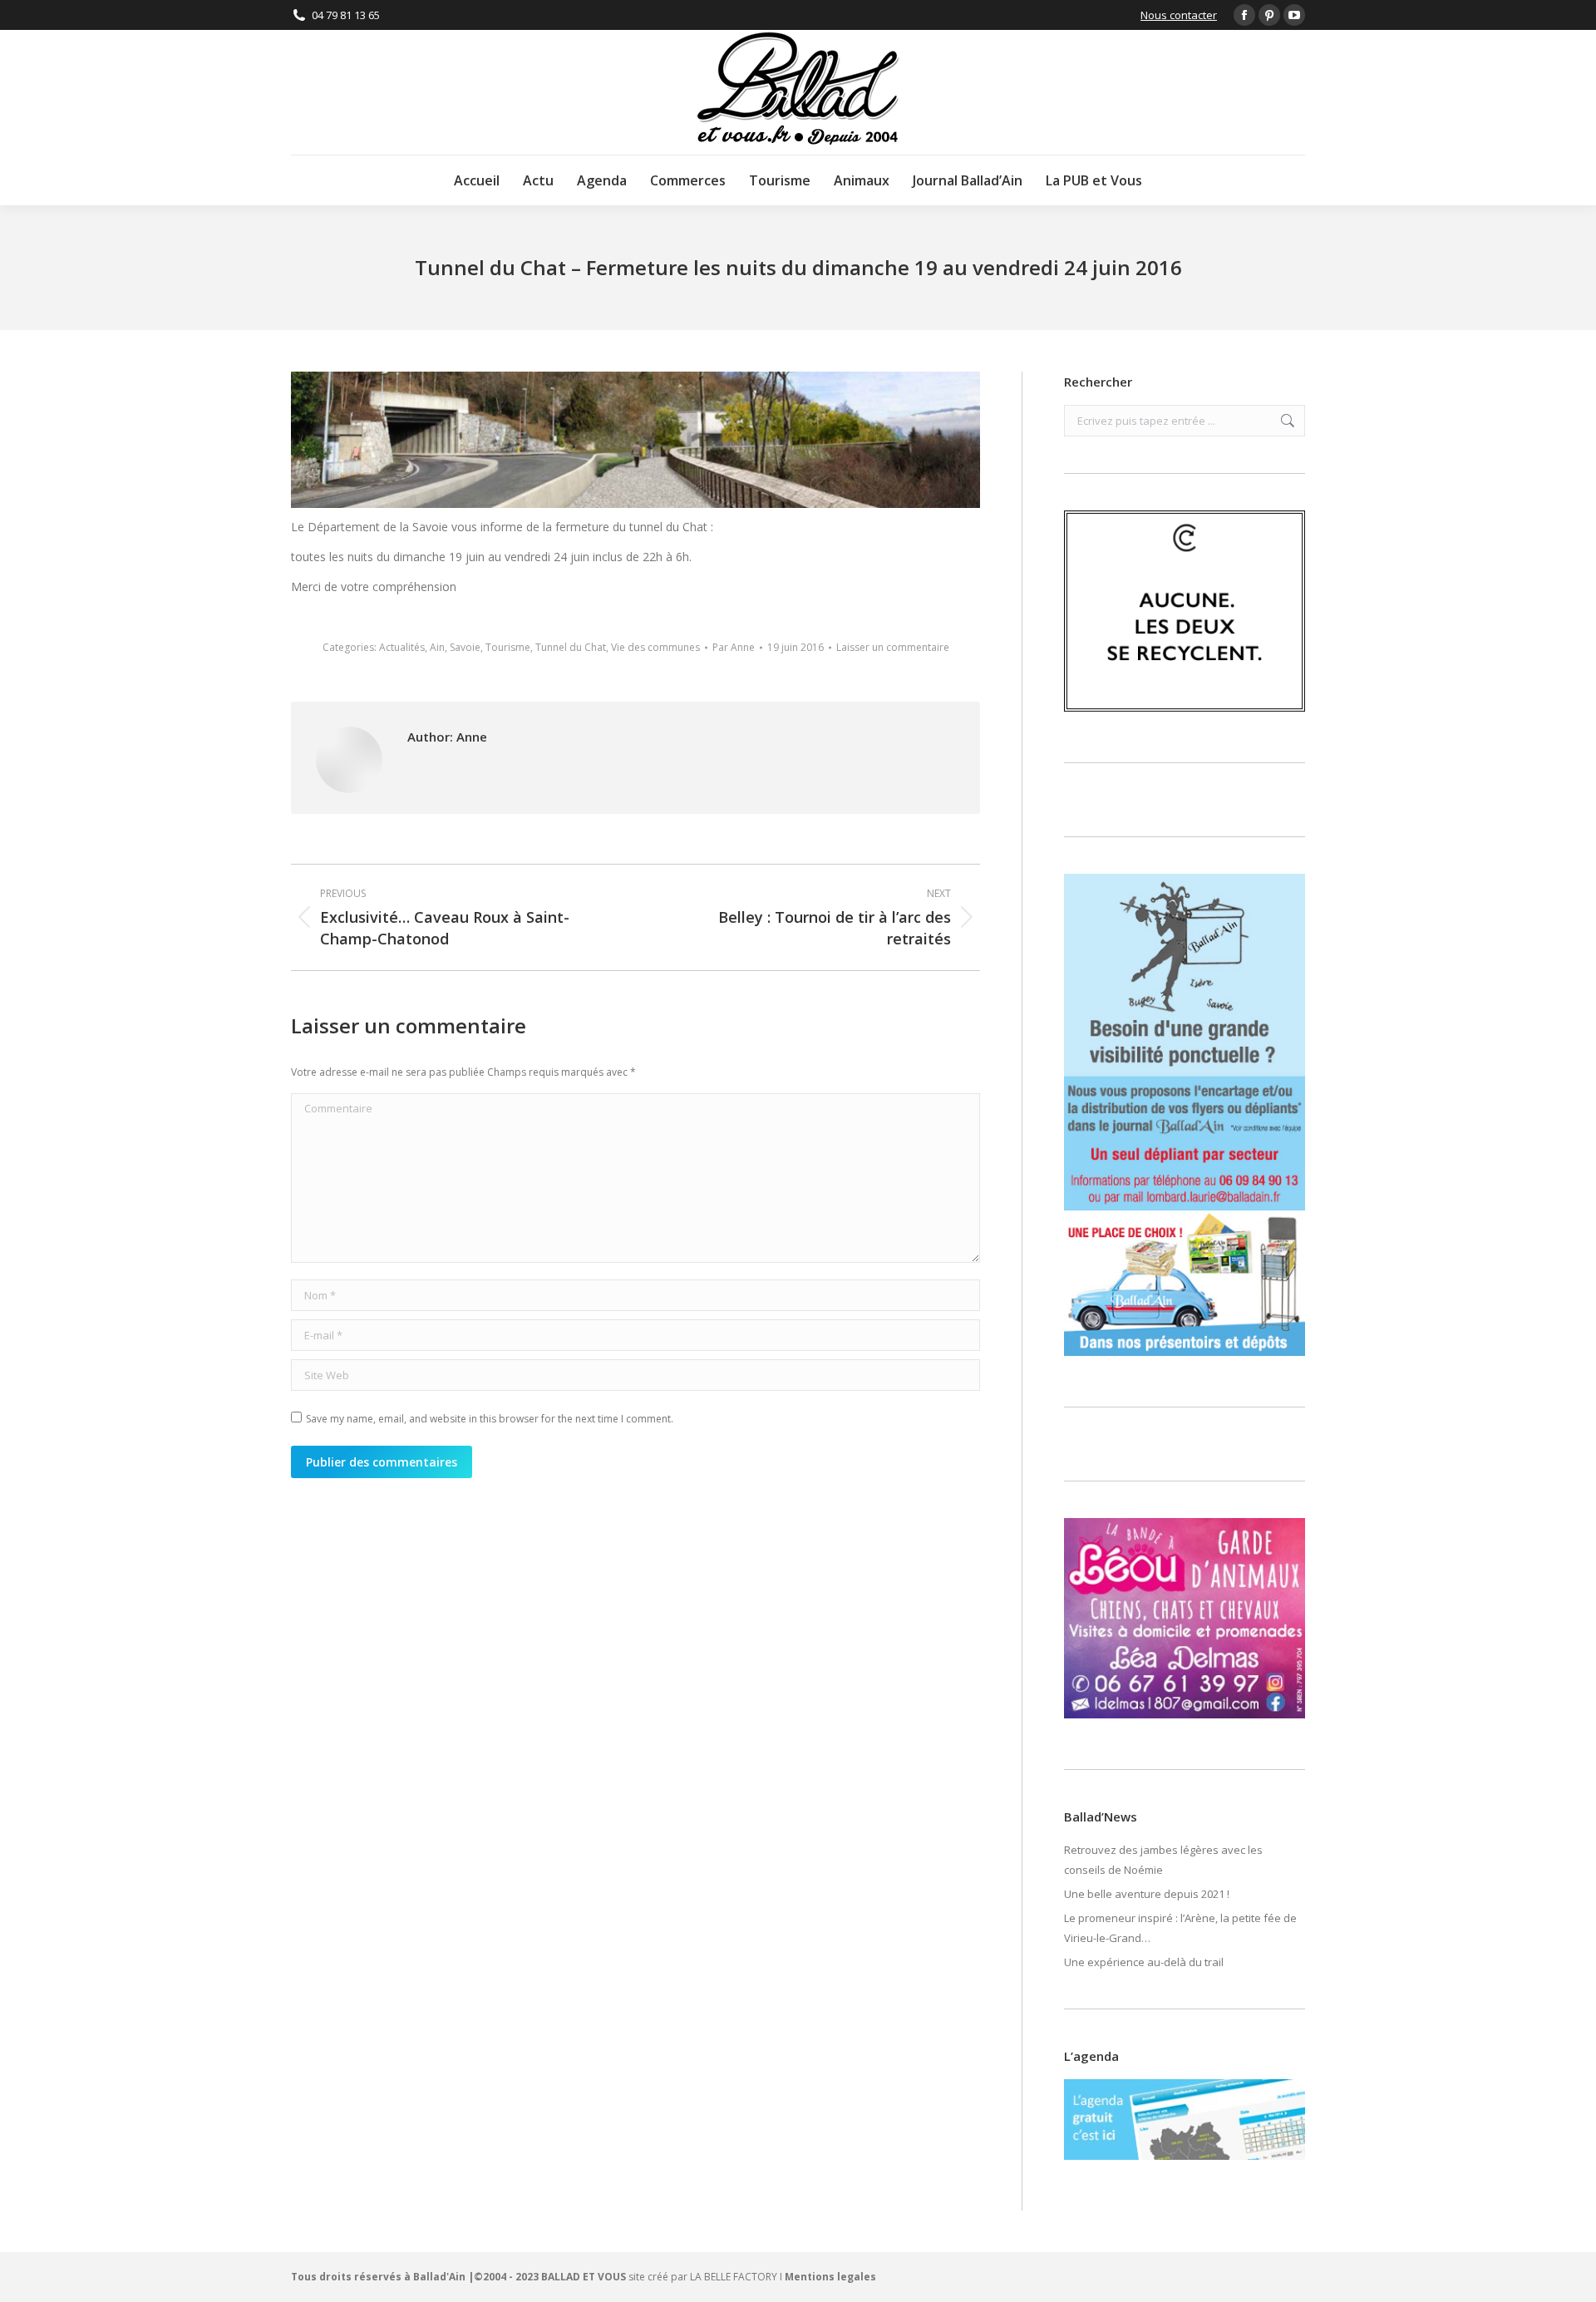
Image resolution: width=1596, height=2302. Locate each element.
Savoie (465, 647)
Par (734, 647)
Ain (437, 647)
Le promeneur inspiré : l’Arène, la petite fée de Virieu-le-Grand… (1180, 1928)
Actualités (402, 647)
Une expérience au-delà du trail (1144, 1962)
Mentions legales (830, 2277)
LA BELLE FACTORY (734, 2277)
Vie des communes (655, 647)
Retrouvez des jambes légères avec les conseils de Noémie (1163, 1860)
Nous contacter (1179, 15)
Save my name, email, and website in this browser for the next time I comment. (490, 1419)
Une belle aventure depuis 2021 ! (1147, 1894)
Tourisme (508, 647)
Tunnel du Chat (571, 647)
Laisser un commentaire (893, 647)
